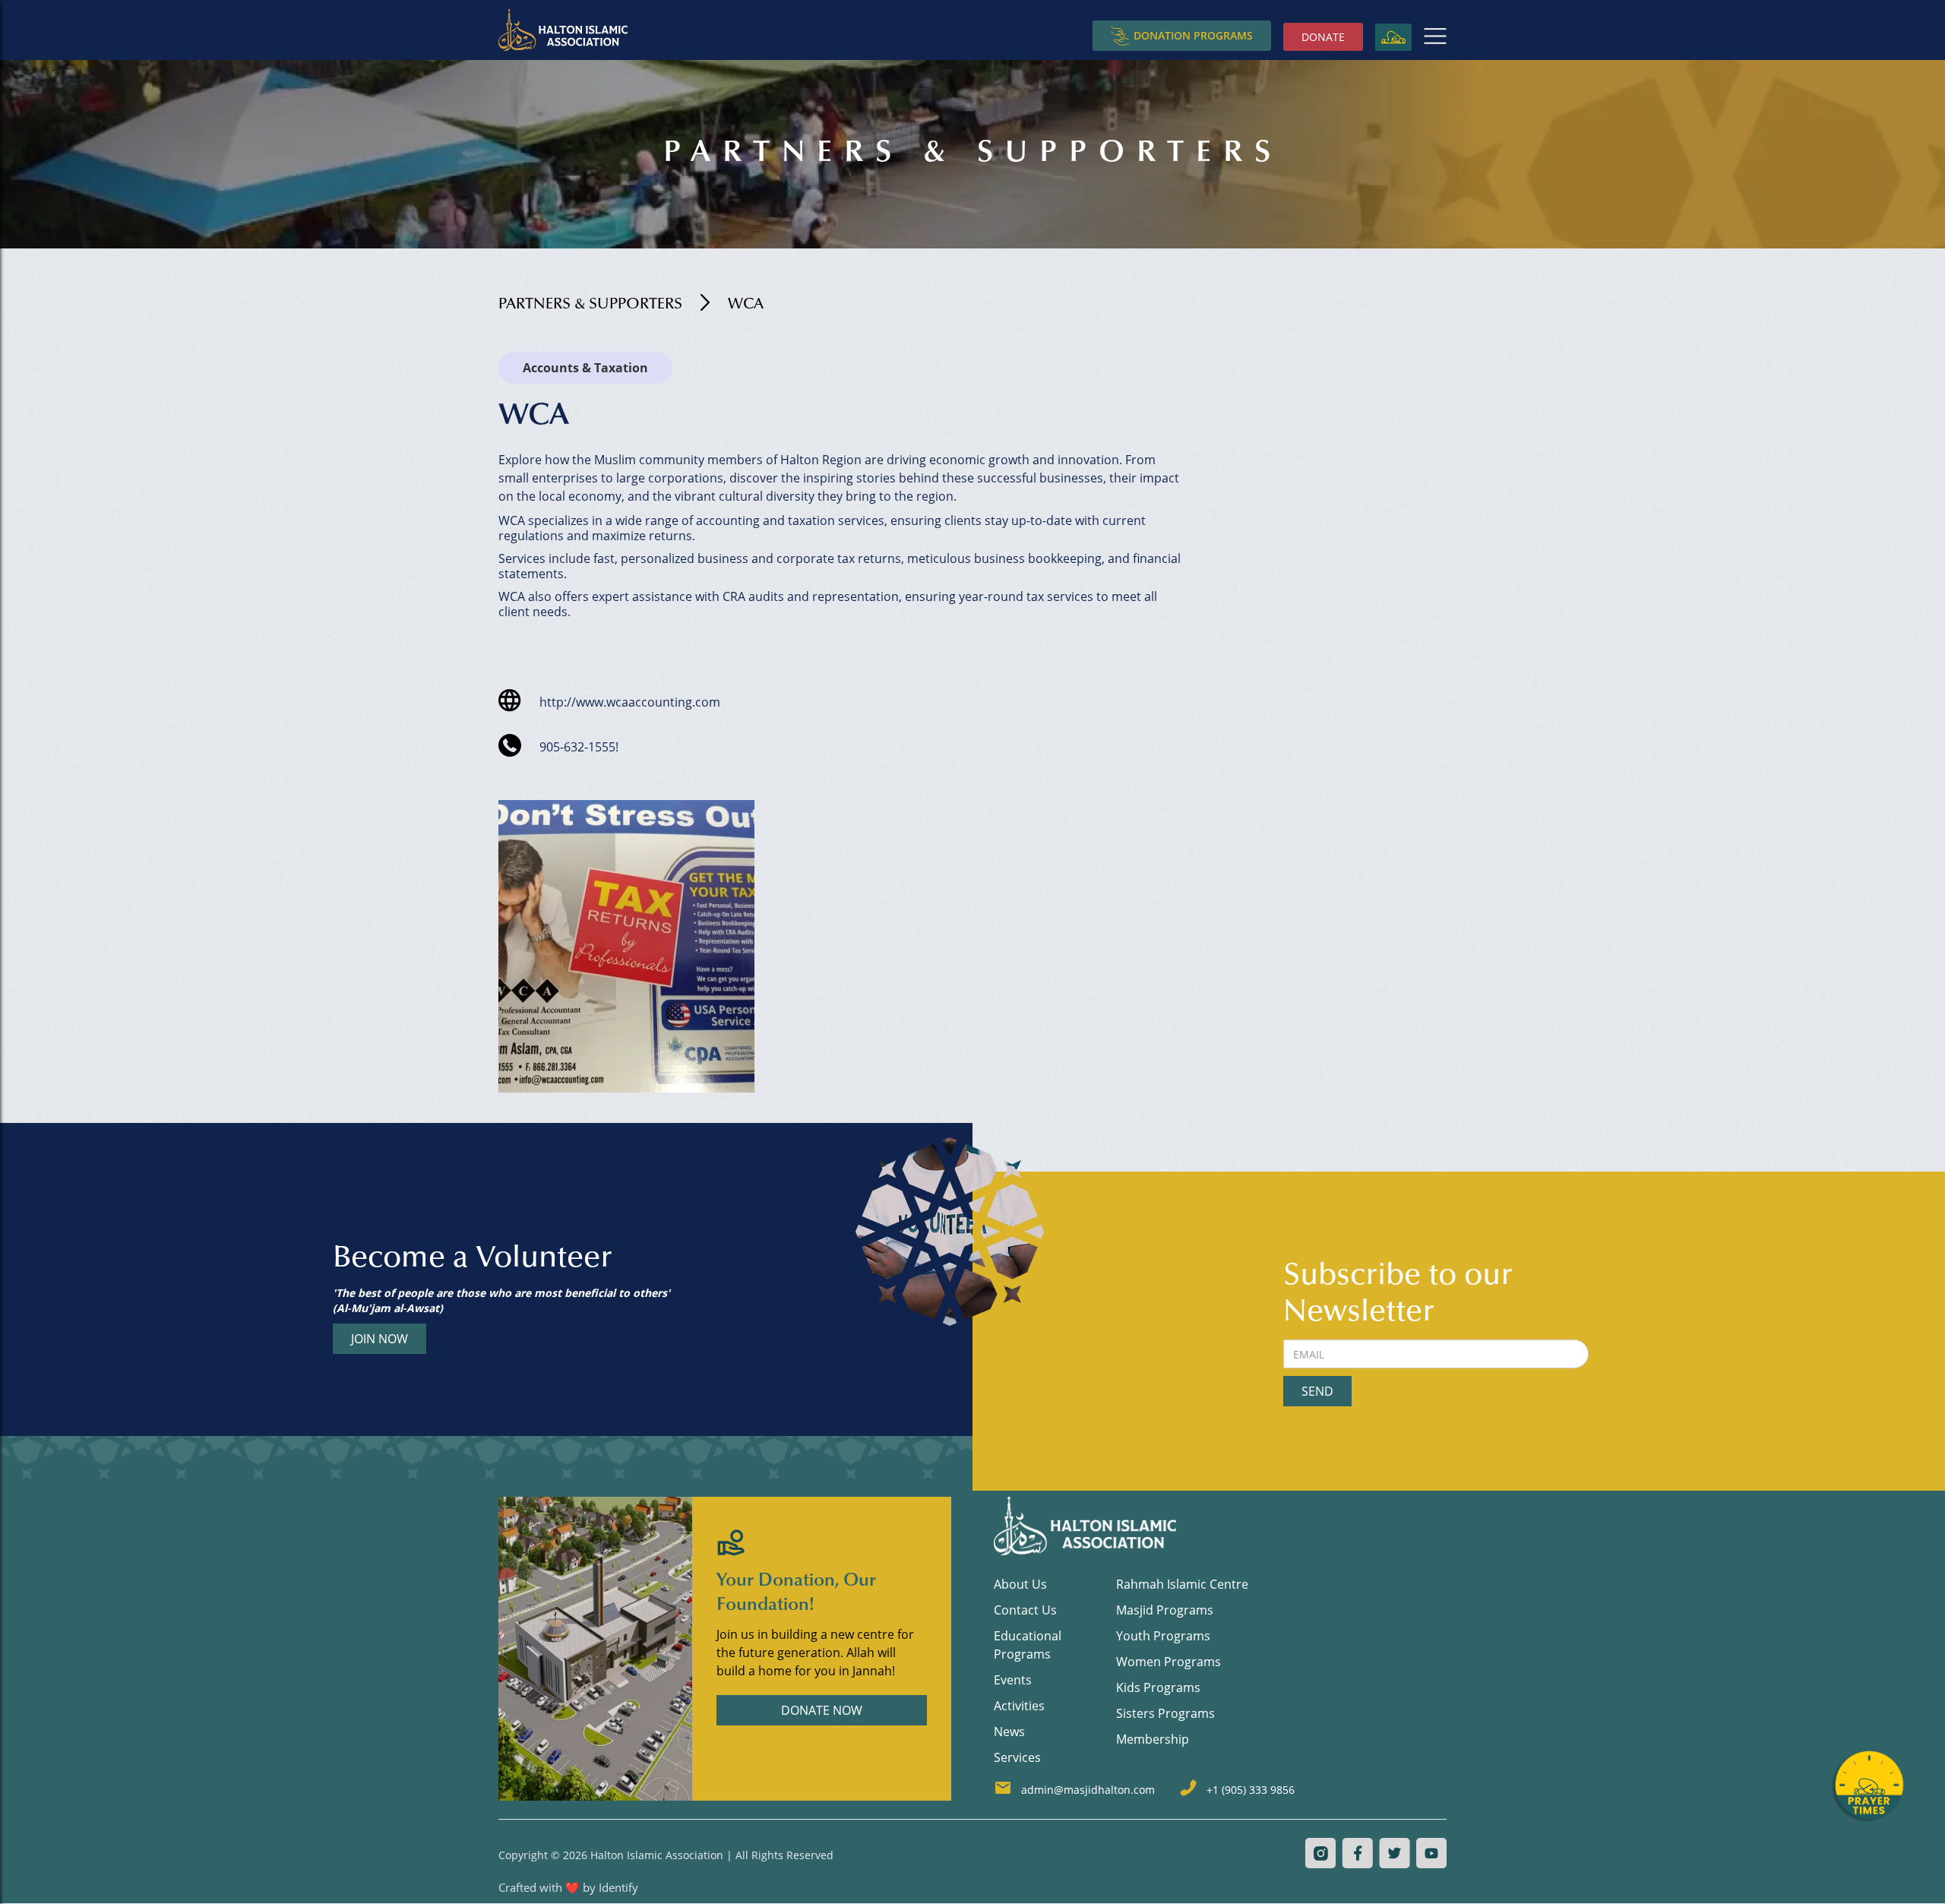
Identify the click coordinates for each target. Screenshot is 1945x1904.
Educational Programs (1028, 1645)
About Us (1020, 1584)
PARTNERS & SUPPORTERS (590, 305)
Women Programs (1169, 1662)
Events (1013, 1680)
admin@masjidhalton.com (1088, 1790)
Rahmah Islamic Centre (1182, 1584)
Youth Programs (1163, 1636)
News (1009, 1732)
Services (1017, 1757)
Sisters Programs (1165, 1713)
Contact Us (1025, 1610)
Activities (1019, 1706)
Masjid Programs (1165, 1610)
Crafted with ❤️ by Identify (568, 1887)
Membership (1153, 1739)
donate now (822, 1710)
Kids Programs (1158, 1687)
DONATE (1323, 37)
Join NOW (380, 1339)
